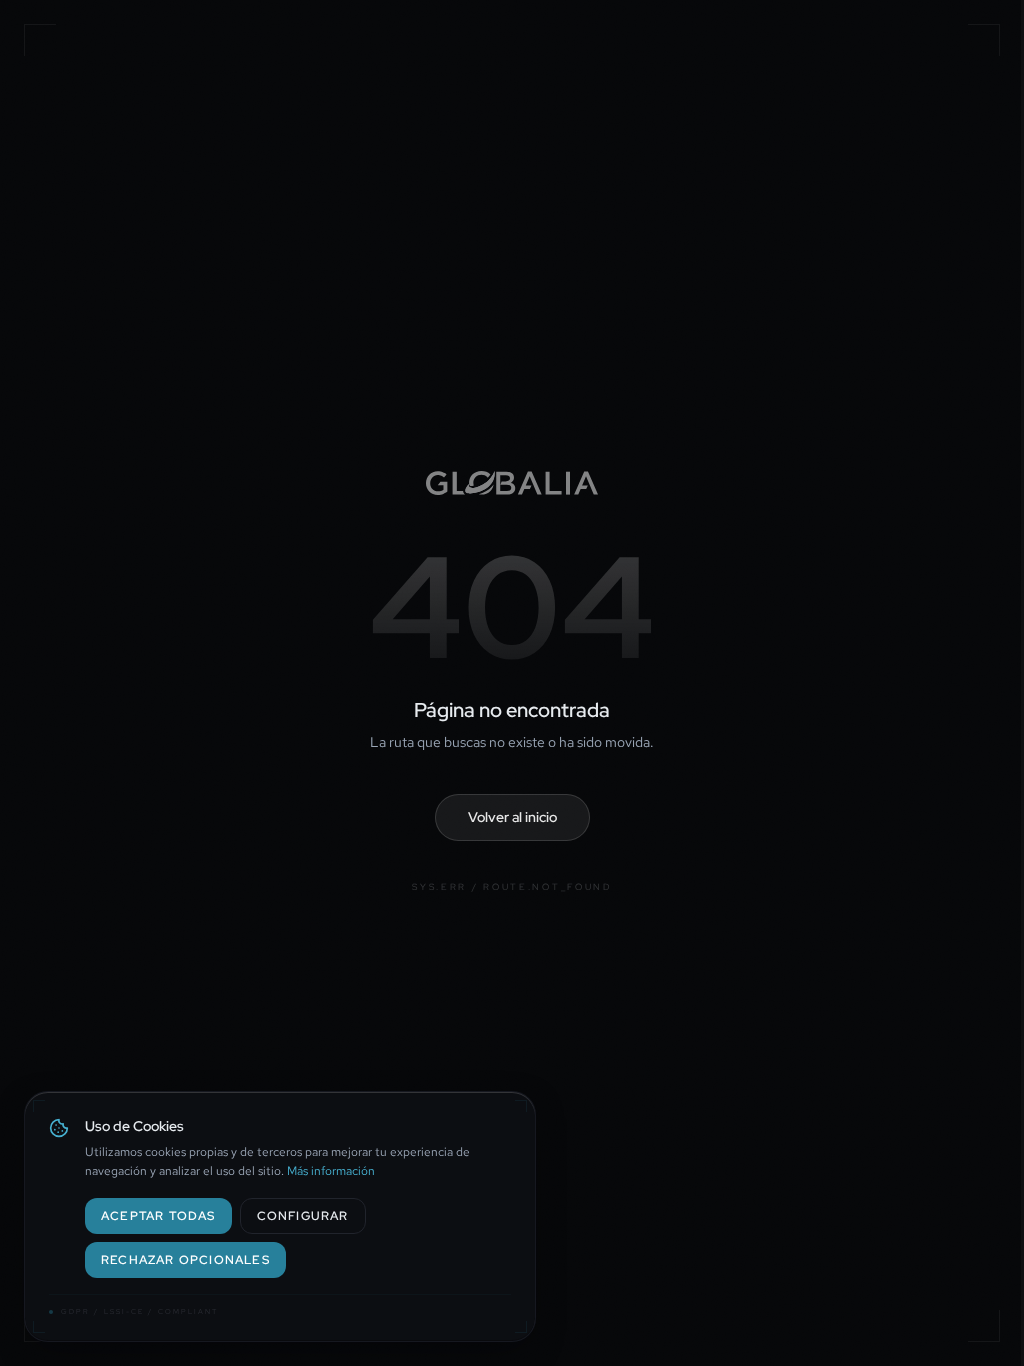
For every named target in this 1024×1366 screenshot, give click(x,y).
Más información (331, 1171)
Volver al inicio (512, 817)
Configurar (303, 1216)
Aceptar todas (158, 1216)
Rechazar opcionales (185, 1260)
